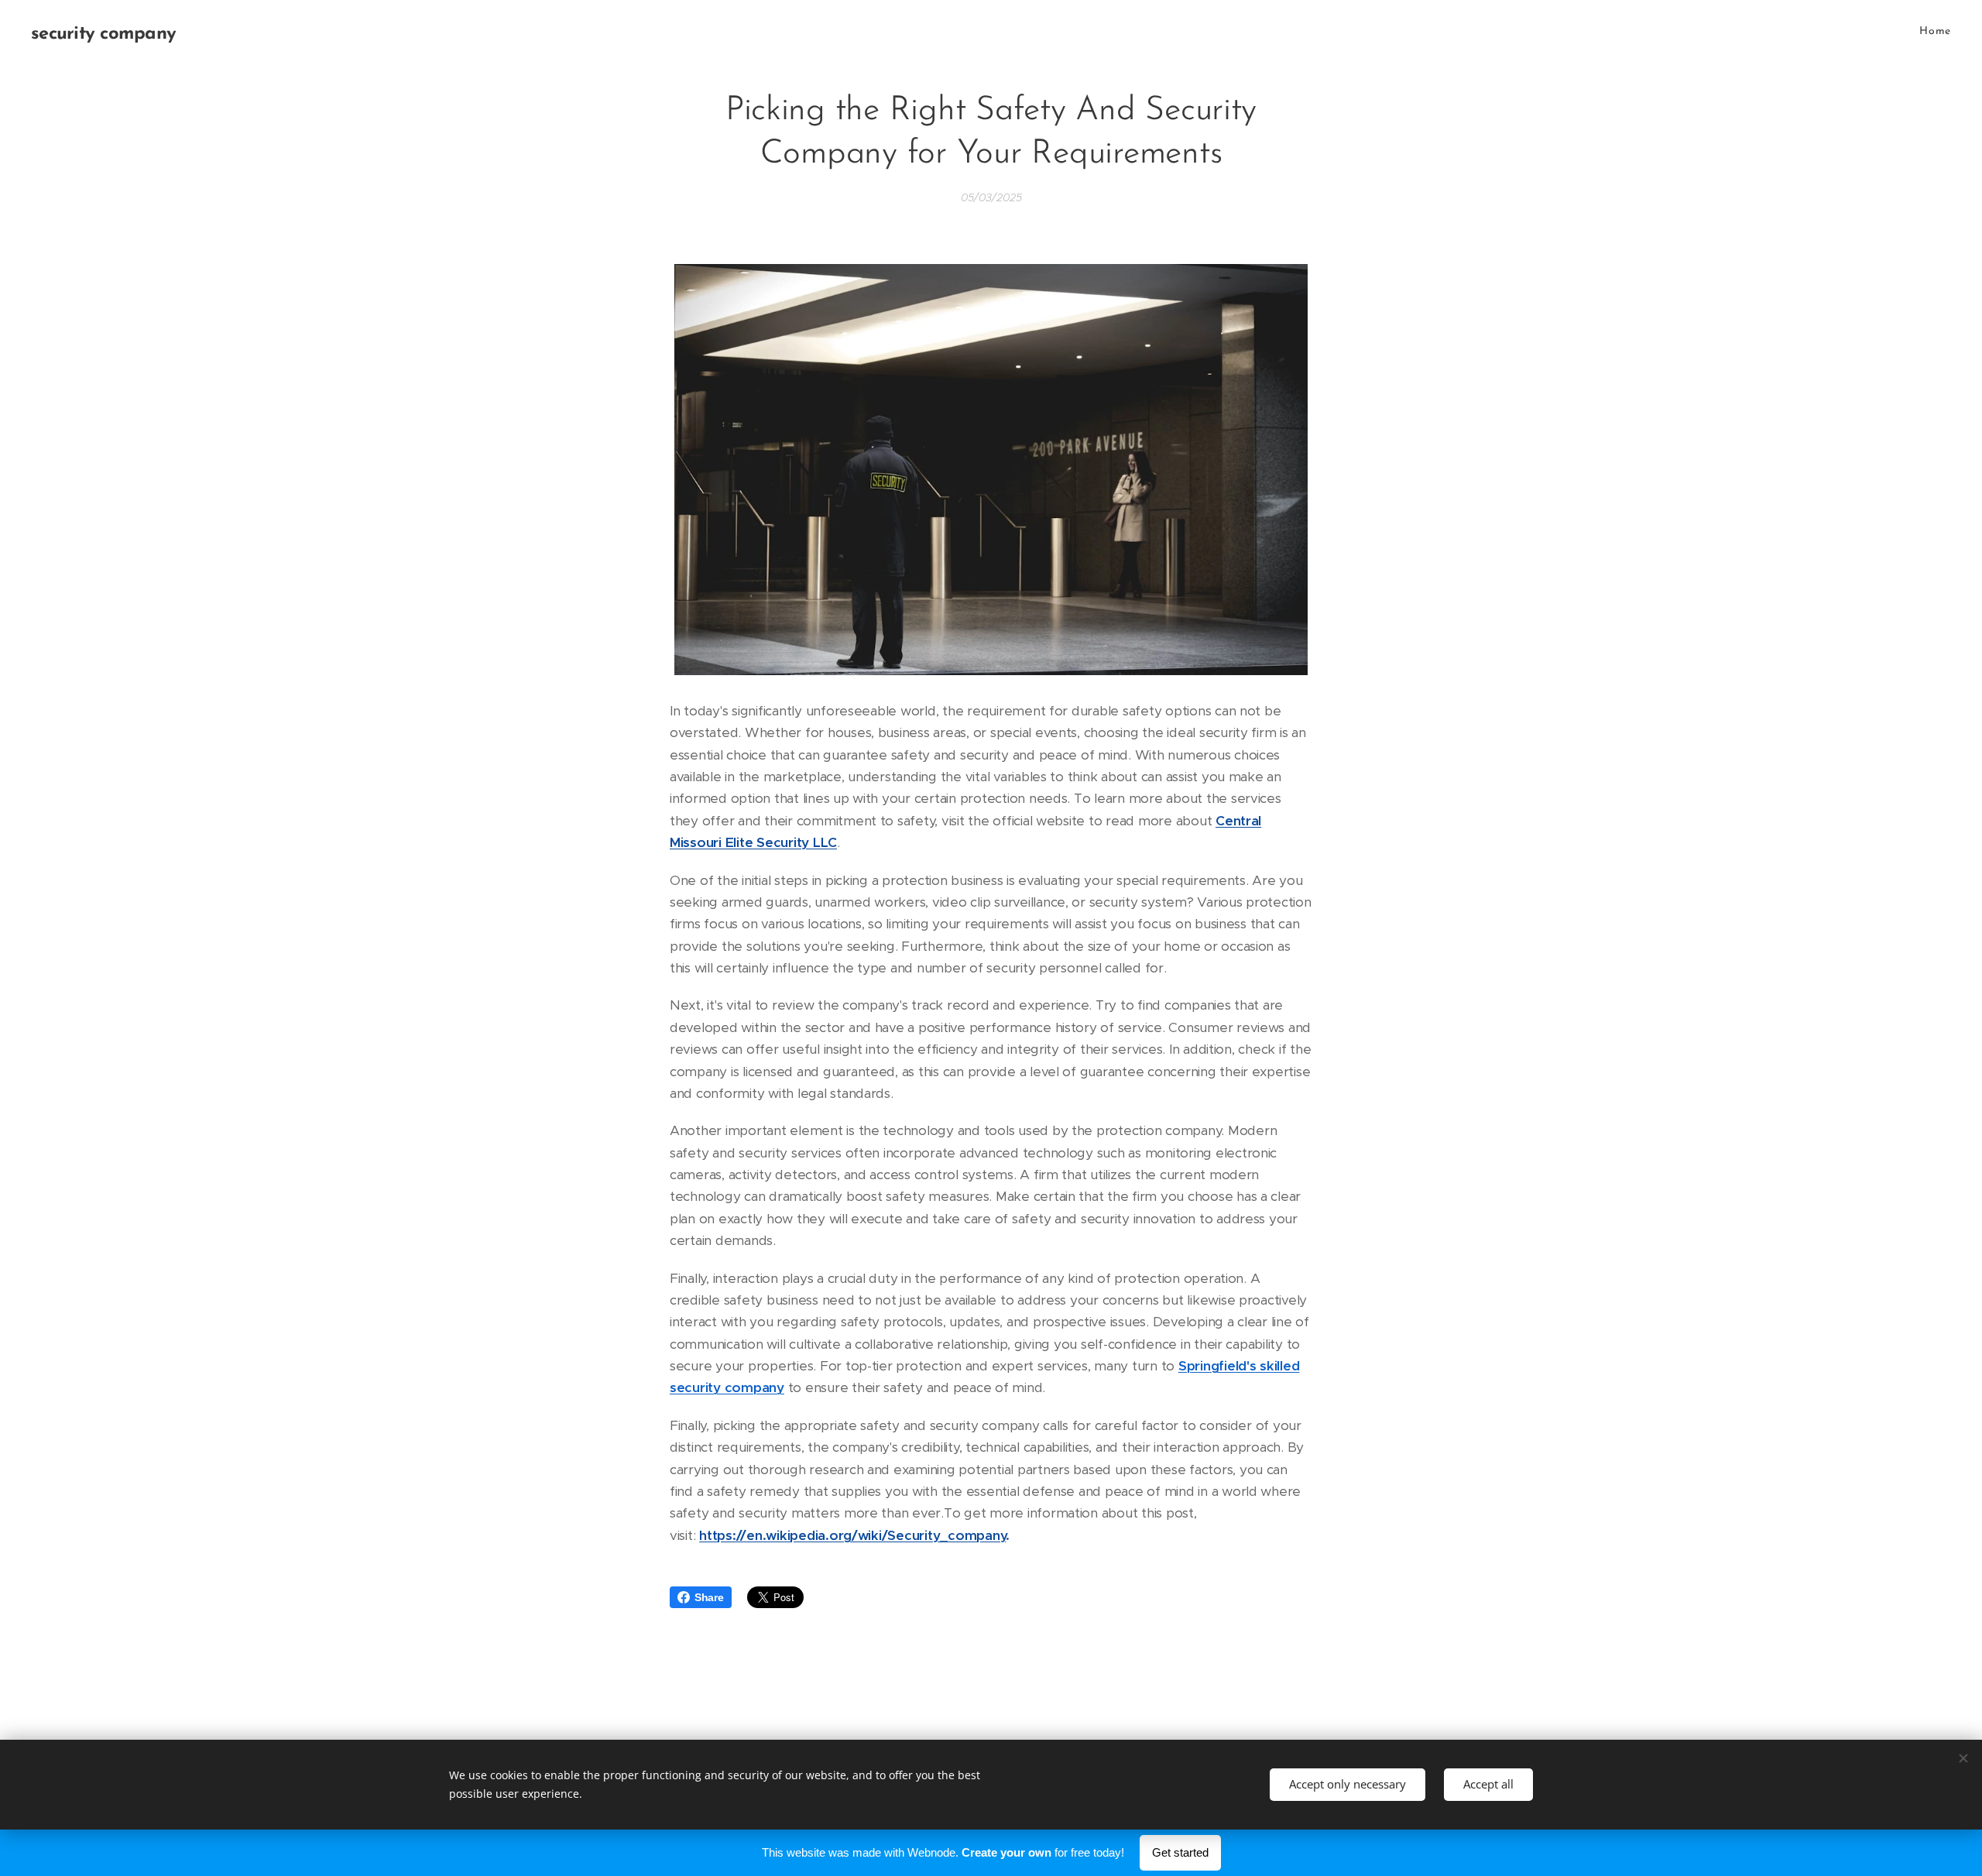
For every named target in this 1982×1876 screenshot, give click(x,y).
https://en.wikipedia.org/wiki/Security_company (852, 1535)
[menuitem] (1933, 32)
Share (709, 1597)
